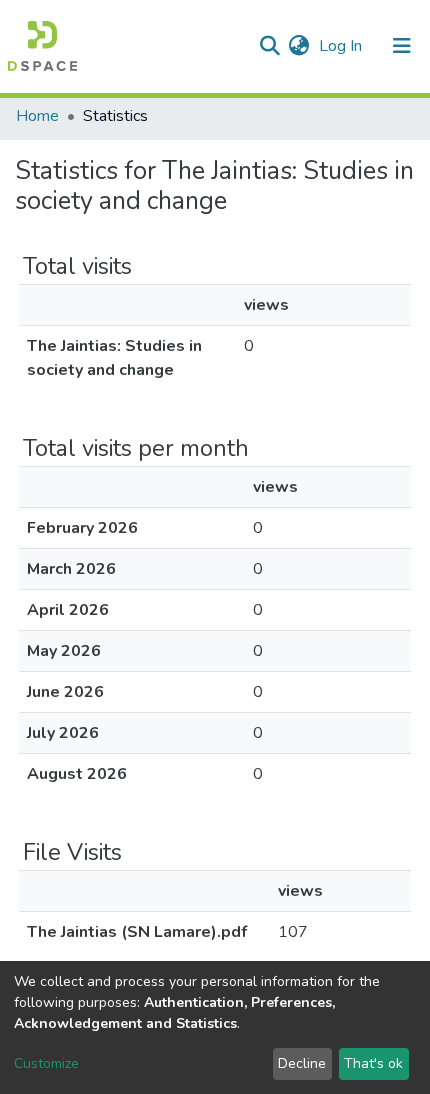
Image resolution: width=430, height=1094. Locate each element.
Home (37, 116)
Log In (342, 46)
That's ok (373, 1063)
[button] (298, 46)
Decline (302, 1063)
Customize (46, 1063)
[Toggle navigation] (402, 46)
